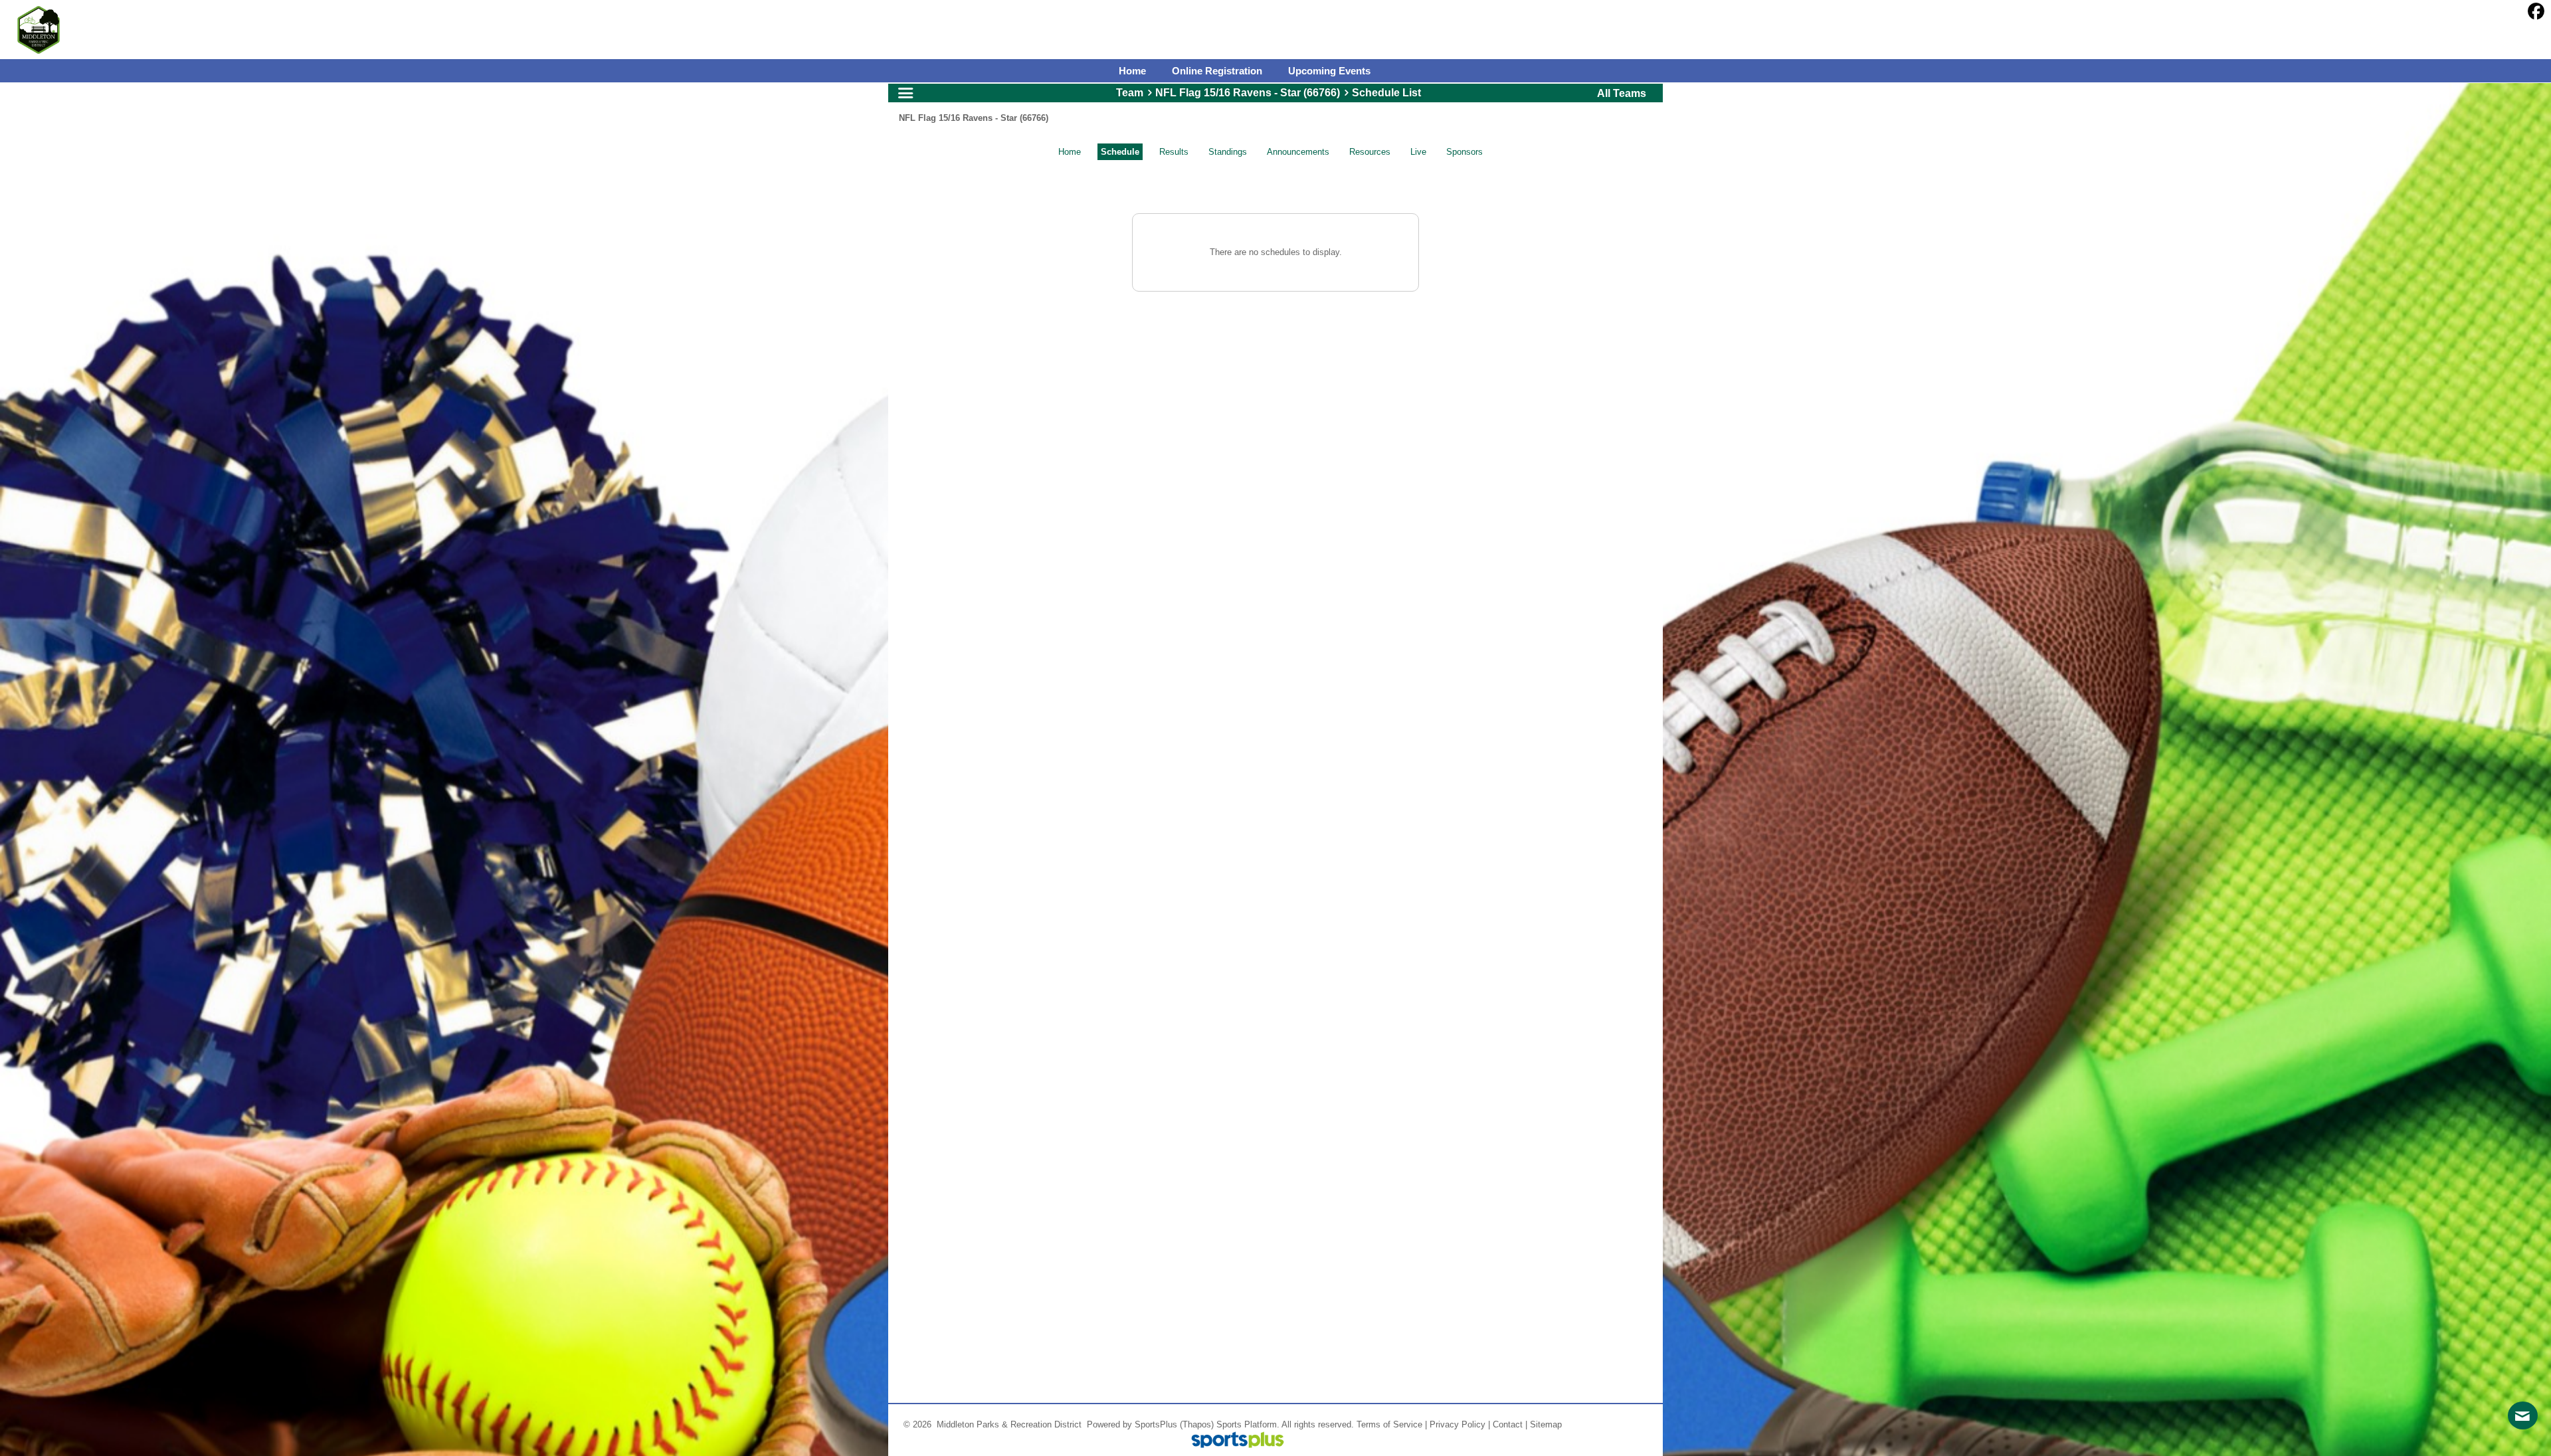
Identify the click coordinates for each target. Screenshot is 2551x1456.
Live (1418, 152)
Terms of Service (1389, 1424)
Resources (1370, 152)
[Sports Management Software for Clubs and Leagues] (1233, 1441)
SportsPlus (1156, 1424)
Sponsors (1464, 152)
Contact (1508, 1424)
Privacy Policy (1458, 1424)
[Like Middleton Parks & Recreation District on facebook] (2536, 12)
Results (1174, 152)
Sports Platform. (1248, 1424)
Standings (1228, 152)
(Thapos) (1197, 1424)
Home (1070, 152)
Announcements (1298, 152)
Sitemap (1546, 1424)
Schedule (1120, 152)
